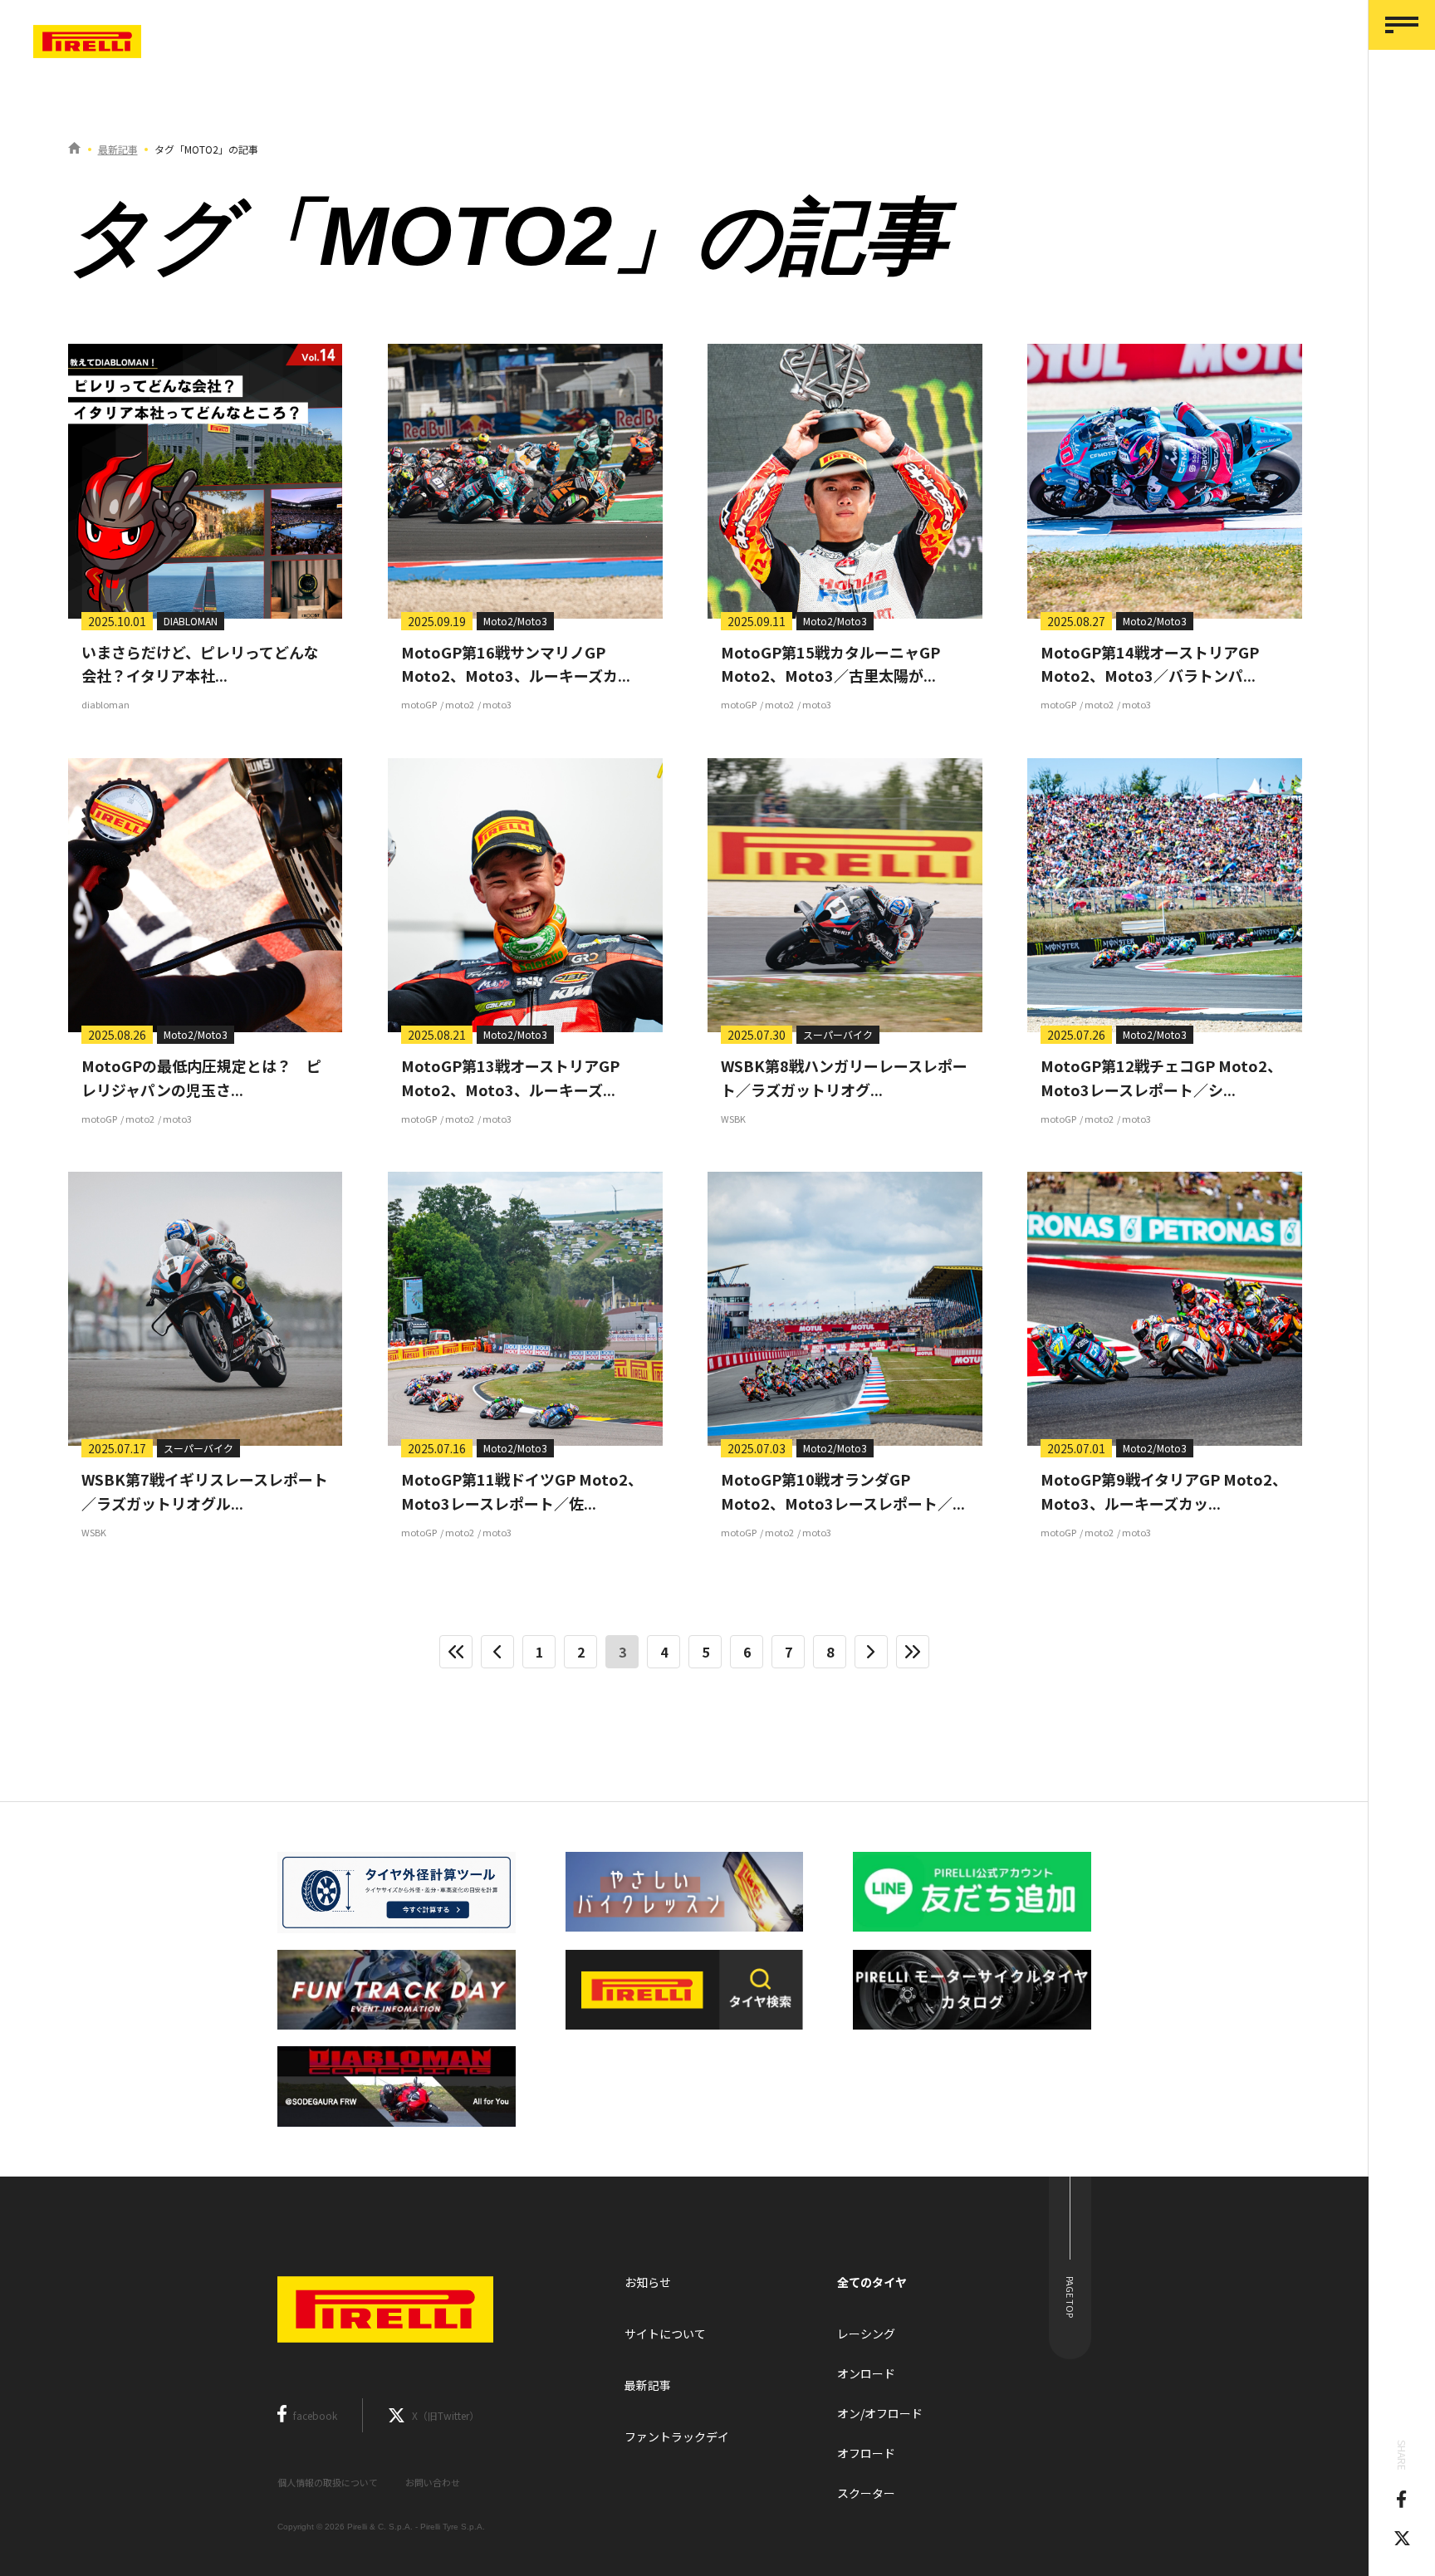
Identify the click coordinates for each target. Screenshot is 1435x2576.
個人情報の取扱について (328, 2482)
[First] (456, 1652)
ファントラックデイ (677, 2436)
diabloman (105, 704)
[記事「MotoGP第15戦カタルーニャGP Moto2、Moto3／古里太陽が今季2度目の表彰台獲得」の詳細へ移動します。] (845, 481)
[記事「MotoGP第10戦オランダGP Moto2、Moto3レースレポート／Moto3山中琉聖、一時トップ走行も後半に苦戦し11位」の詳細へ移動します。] (845, 1309)
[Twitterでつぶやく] (1402, 2540)
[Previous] (497, 1652)
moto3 (497, 704)
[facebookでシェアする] (1401, 2501)
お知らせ (648, 2282)
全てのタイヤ (872, 2282)
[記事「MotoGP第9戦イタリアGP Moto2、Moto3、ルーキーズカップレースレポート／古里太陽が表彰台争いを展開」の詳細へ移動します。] (1164, 1309)
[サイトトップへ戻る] (74, 149)
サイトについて (665, 2334)
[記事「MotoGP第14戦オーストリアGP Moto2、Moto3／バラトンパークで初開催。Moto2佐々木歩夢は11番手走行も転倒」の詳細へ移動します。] (1164, 481)
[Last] (913, 1652)
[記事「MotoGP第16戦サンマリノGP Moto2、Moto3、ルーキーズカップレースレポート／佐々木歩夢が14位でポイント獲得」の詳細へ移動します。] (525, 481)
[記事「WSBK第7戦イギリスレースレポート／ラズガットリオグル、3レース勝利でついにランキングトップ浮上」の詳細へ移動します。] (205, 1309)
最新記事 (118, 149)
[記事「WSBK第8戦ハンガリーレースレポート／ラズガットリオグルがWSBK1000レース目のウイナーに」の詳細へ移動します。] (845, 895)
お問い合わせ (433, 2482)
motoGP (419, 704)
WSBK (733, 1119)
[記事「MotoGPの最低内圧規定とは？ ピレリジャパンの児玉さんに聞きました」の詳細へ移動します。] (205, 895)
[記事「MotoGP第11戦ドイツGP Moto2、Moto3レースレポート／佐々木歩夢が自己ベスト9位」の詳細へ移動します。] (525, 1309)
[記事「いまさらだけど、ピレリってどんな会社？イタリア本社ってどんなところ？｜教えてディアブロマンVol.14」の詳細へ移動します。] (205, 481)
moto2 (460, 704)
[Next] (871, 1652)
